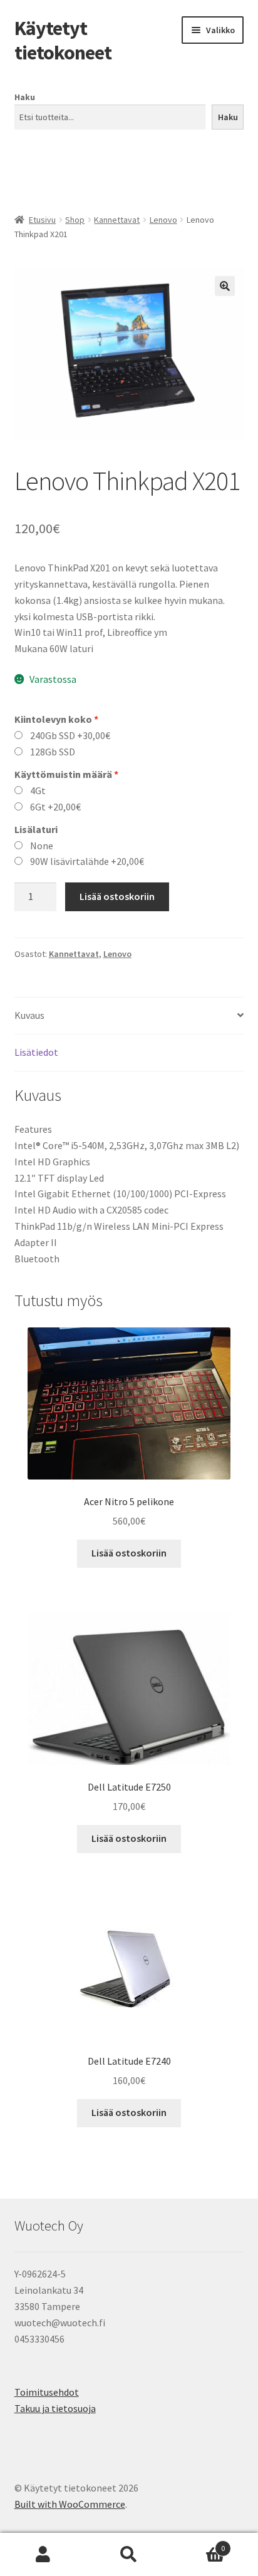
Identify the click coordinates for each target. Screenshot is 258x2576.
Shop (75, 220)
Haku (25, 97)
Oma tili (43, 2555)
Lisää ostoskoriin (117, 896)
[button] (225, 286)
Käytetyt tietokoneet (63, 40)
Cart (199, 2544)
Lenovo (163, 220)
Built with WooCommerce (70, 2504)
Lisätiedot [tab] (36, 1052)
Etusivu (42, 220)
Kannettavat (117, 220)
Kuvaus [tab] (29, 1015)
